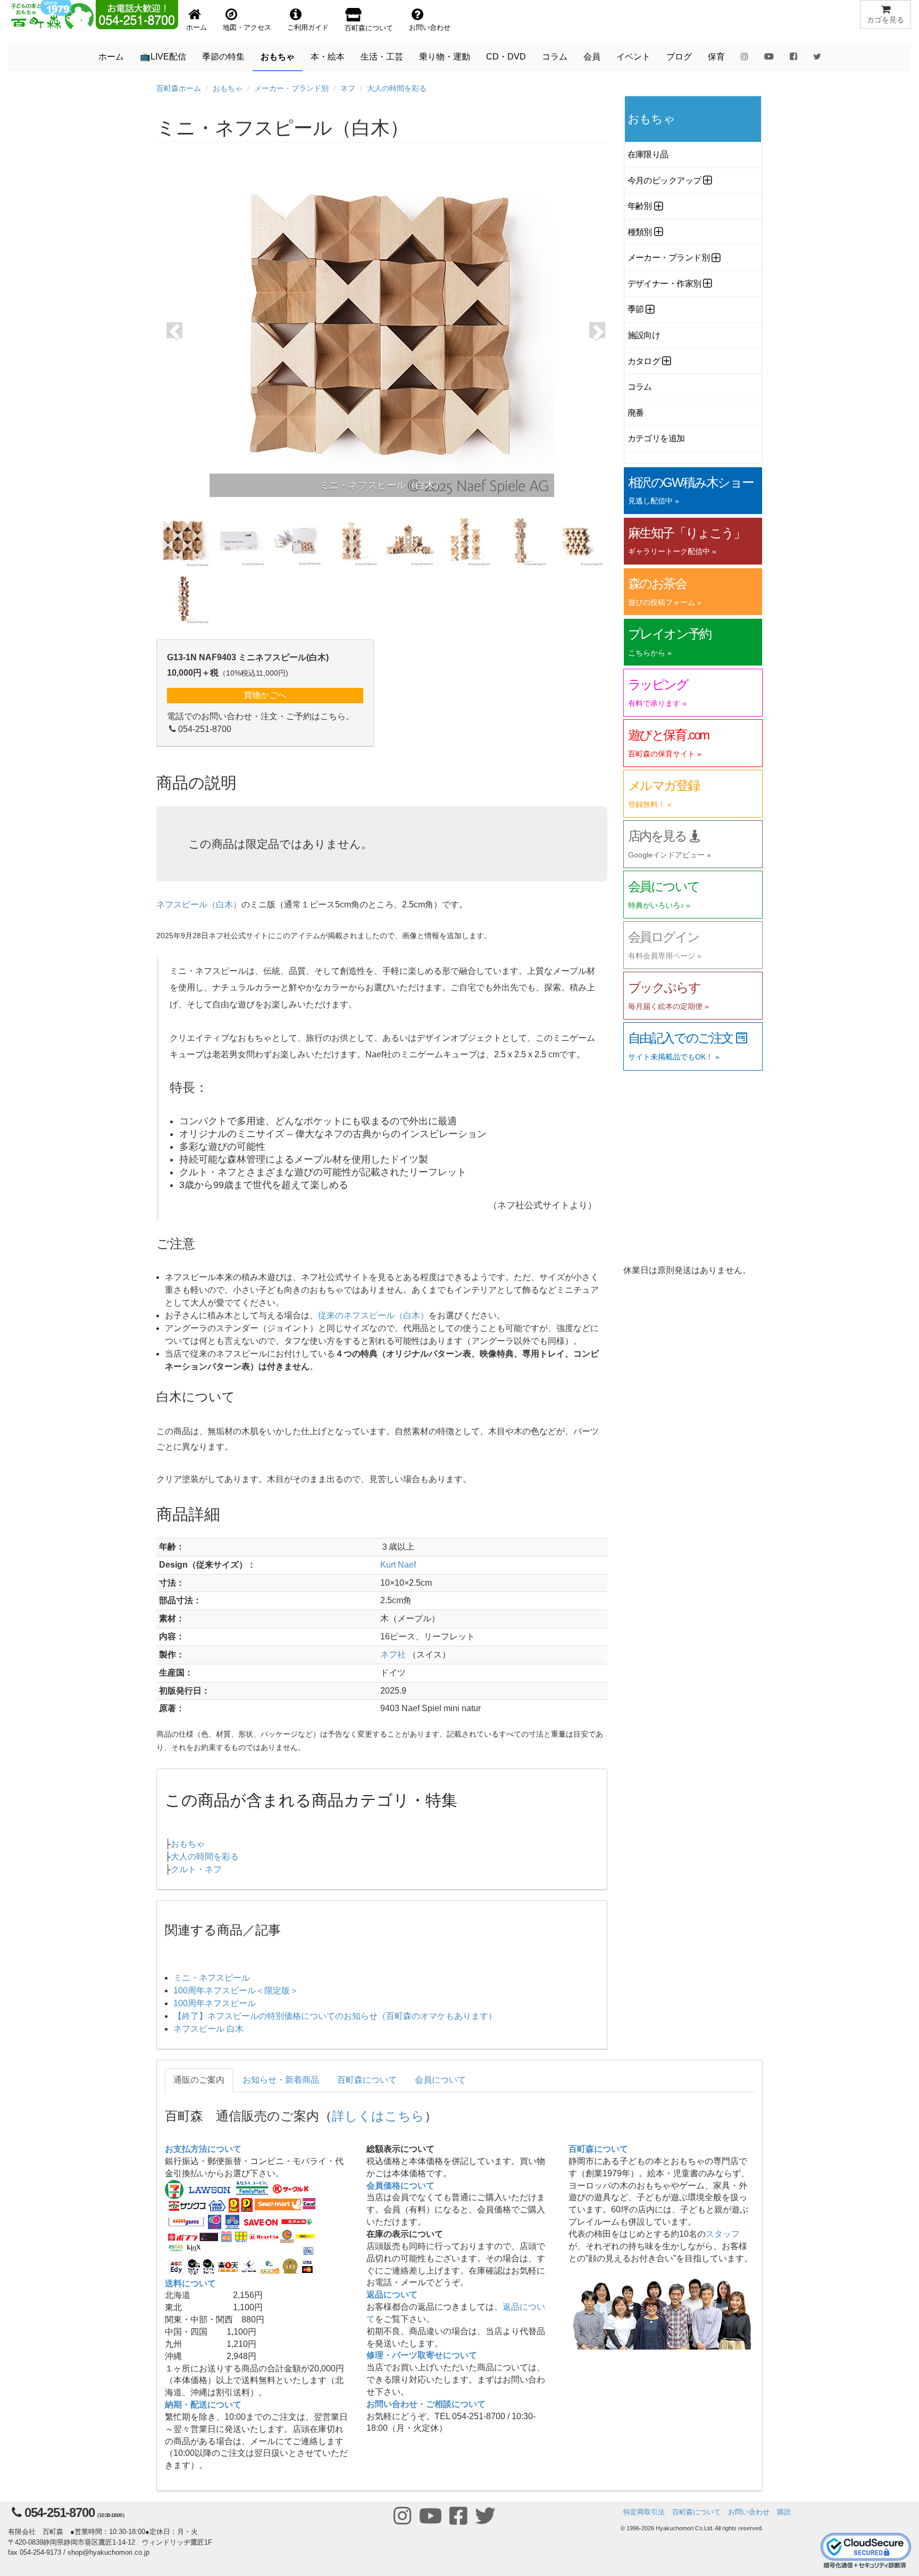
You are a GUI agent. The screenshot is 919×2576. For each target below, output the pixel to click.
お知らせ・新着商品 (281, 2080)
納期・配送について (203, 2405)
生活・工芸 (382, 57)
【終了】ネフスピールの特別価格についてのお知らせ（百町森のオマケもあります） (335, 2016)
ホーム (111, 57)
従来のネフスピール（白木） (373, 1315)
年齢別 (640, 206)
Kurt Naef (398, 1565)
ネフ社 (393, 1655)
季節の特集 (223, 57)
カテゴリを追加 (656, 438)
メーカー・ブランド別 (291, 88)
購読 (784, 2512)
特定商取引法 (644, 2512)
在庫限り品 (648, 154)
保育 (716, 57)
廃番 (636, 413)
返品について (392, 2295)
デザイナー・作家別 (665, 284)
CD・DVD (506, 57)
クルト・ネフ (196, 1869)
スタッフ (723, 2234)
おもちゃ (278, 57)
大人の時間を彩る (397, 88)
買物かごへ (265, 695)
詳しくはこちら (378, 2115)
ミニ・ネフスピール (212, 1978)
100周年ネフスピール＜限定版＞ (236, 1990)
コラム (555, 57)
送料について (190, 2283)
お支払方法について (203, 2149)
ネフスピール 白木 (208, 2029)
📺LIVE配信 (163, 57)
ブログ (679, 57)
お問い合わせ (749, 2512)
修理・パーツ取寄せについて (422, 2355)
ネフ (348, 88)
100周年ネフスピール (215, 2003)
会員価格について (400, 2186)
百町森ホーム (179, 88)
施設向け (644, 335)
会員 (592, 57)
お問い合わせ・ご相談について (426, 2404)
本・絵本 (328, 57)
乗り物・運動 (445, 57)
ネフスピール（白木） (199, 904)
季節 (636, 309)
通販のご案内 (199, 2080)
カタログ (644, 361)
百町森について (367, 2080)
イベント (633, 57)
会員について (440, 2080)
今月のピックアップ (665, 180)
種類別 (640, 232)
